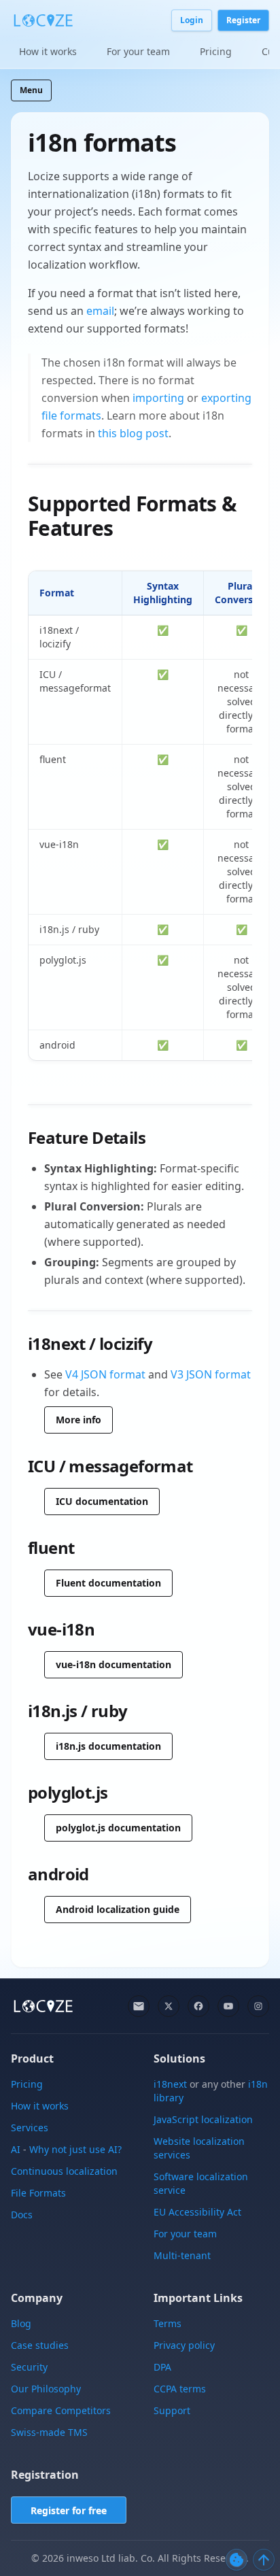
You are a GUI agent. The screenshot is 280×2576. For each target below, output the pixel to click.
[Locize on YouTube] (228, 2006)
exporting (226, 398)
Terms (168, 2323)
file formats (71, 416)
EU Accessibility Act (197, 2212)
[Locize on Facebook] (198, 2006)
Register (243, 20)
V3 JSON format (211, 1374)
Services (30, 2128)
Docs (22, 2215)
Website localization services (199, 2148)
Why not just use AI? (75, 2149)
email (100, 311)
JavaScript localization (203, 2119)
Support (172, 2410)
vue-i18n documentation (113, 1664)
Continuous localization (64, 2171)
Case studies (40, 2345)
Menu (31, 90)
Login (192, 20)
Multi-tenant (182, 2255)
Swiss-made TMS (49, 2432)
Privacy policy (184, 2345)
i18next (170, 2084)
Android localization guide (118, 1909)
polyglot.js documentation (118, 1828)
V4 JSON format (105, 1374)
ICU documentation (102, 1501)
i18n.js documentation (108, 1746)
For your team (138, 51)
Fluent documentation (108, 1583)
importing (158, 398)
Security (29, 2367)
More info (78, 1420)
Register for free (69, 2510)
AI (16, 2149)
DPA (162, 2367)
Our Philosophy (46, 2389)
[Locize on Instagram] (258, 2006)
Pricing (216, 51)
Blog (21, 2323)
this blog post (133, 433)
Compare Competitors (61, 2410)
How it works (48, 51)
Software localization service (201, 2183)
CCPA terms (180, 2389)
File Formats (38, 2193)
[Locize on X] (169, 2006)
